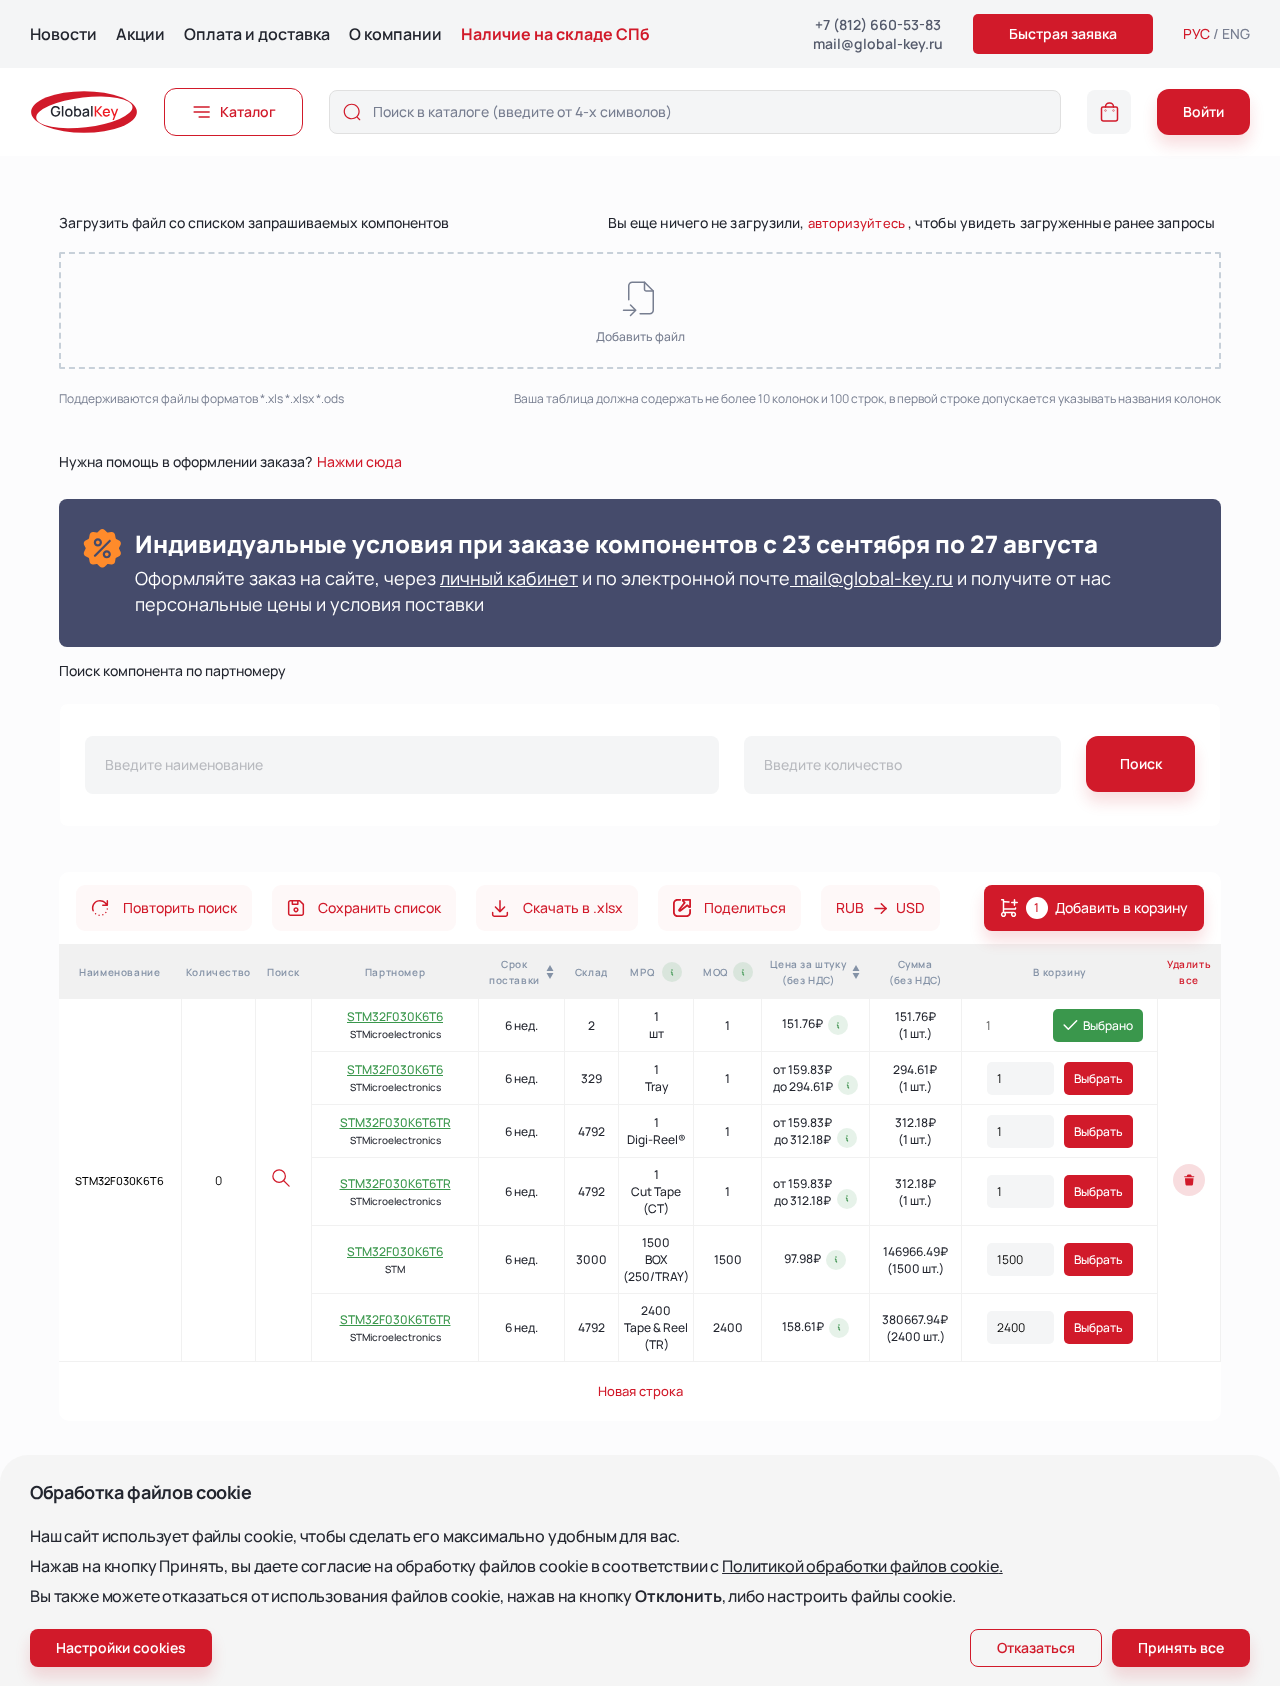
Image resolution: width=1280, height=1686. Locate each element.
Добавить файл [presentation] (640, 336)
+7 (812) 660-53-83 (878, 24)
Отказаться (1036, 1647)
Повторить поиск (180, 907)
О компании (395, 34)
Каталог (248, 111)
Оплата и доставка (257, 34)
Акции (140, 34)
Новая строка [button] (640, 1391)
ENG (1236, 33)
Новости (63, 34)
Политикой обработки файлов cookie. (862, 1566)
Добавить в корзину (1111, 907)
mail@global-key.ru (878, 43)
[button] (1109, 112)
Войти (1203, 111)
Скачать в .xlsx (573, 907)
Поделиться (745, 907)
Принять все (1181, 1647)
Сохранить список (379, 907)
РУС (1196, 33)
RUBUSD (880, 907)
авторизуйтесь (856, 223)
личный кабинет (509, 578)
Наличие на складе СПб (555, 34)
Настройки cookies (121, 1647)
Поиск (1141, 763)
